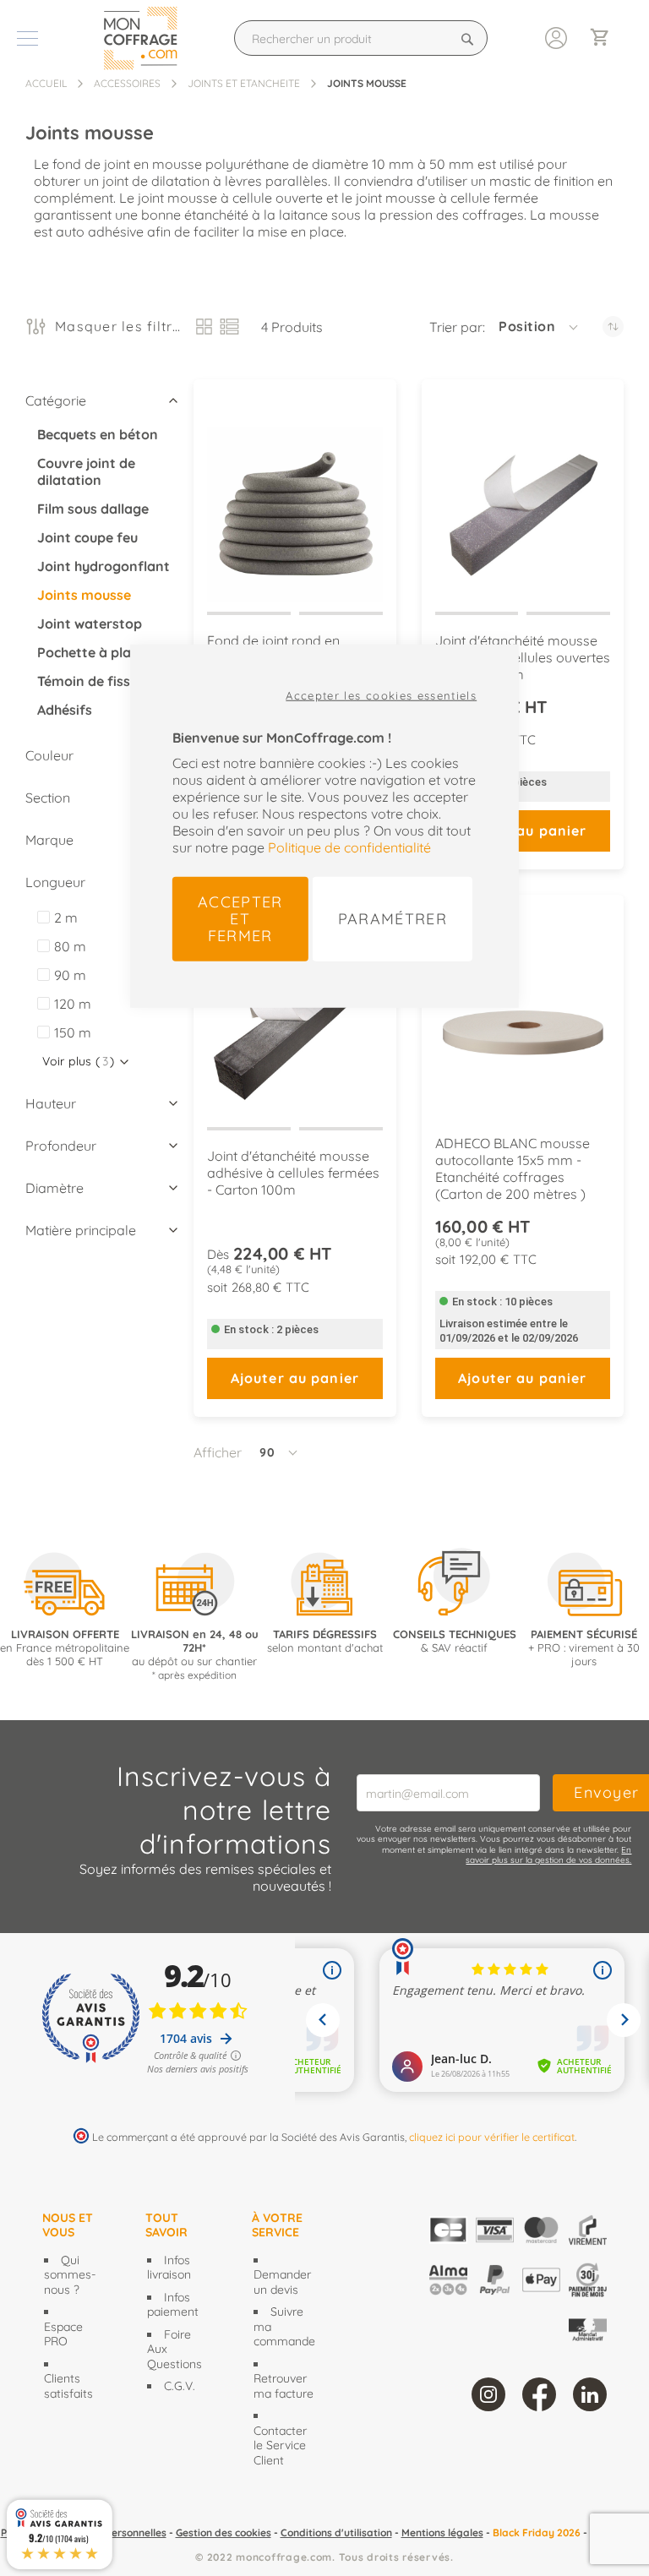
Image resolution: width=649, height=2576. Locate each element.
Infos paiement (173, 2305)
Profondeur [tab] (61, 1146)
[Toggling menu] (27, 38)
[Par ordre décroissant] (613, 327)
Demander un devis (282, 2282)
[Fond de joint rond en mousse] (295, 499)
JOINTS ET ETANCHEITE (244, 83)
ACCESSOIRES (127, 83)
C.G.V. (180, 2386)
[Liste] (229, 327)
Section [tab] (48, 798)
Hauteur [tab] (51, 1103)
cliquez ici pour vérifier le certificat (492, 2137)
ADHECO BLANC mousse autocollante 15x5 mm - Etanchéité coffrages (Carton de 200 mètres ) (513, 1168)
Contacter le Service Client (280, 2445)
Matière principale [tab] (81, 1230)
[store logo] (145, 38)
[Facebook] (539, 2394)
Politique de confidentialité (349, 847)
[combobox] (361, 38)
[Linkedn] (590, 2394)
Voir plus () (78, 1061)
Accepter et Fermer (240, 918)
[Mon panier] (607, 38)
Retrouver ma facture (284, 2386)
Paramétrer (393, 918)
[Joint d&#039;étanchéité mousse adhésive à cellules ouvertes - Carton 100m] (523, 499)
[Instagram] (488, 2394)
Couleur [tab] (49, 755)
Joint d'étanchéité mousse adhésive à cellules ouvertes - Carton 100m (523, 657)
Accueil (46, 83)
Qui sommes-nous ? (70, 2275)
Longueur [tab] (55, 882)
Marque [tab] (49, 840)
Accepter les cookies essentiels (381, 694)
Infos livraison (169, 2268)
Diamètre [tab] (55, 1188)
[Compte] (556, 36)
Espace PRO (63, 2334)
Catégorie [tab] (56, 400)
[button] (540, 327)
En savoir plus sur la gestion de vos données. (548, 1855)
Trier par (456, 327)
